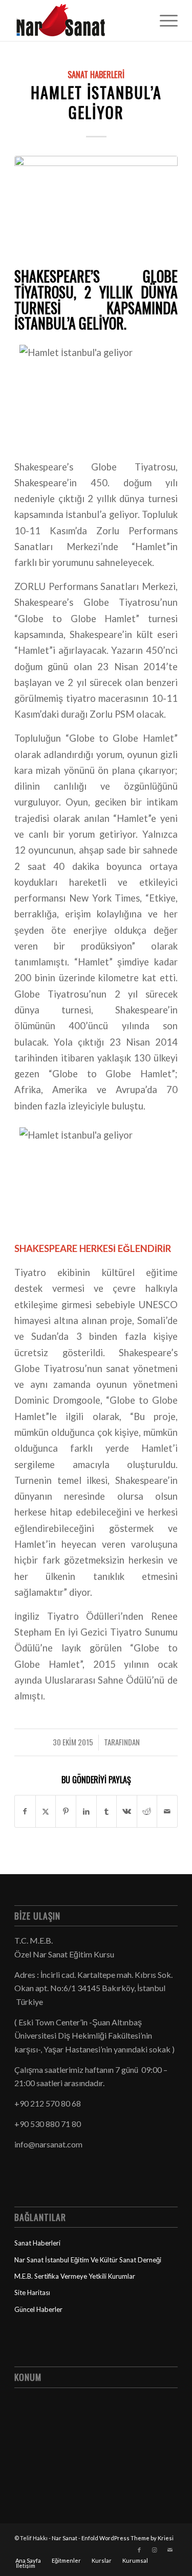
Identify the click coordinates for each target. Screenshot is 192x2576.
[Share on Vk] (127, 1811)
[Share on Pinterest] (66, 1811)
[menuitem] (164, 20)
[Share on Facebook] (25, 1811)
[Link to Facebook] (139, 2550)
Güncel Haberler (38, 2309)
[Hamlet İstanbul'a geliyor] (96, 210)
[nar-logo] (80, 20)
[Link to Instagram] (155, 2550)
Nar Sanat (65, 2538)
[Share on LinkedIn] (86, 1811)
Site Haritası (32, 2293)
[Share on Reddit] (147, 1811)
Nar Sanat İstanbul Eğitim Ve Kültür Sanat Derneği (88, 2260)
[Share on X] (46, 1811)
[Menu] (164, 20)
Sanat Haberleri (96, 74)
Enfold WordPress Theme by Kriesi (127, 2538)
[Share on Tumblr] (107, 1811)
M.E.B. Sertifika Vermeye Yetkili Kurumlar (75, 2276)
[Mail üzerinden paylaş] (167, 1811)
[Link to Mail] (170, 2550)
